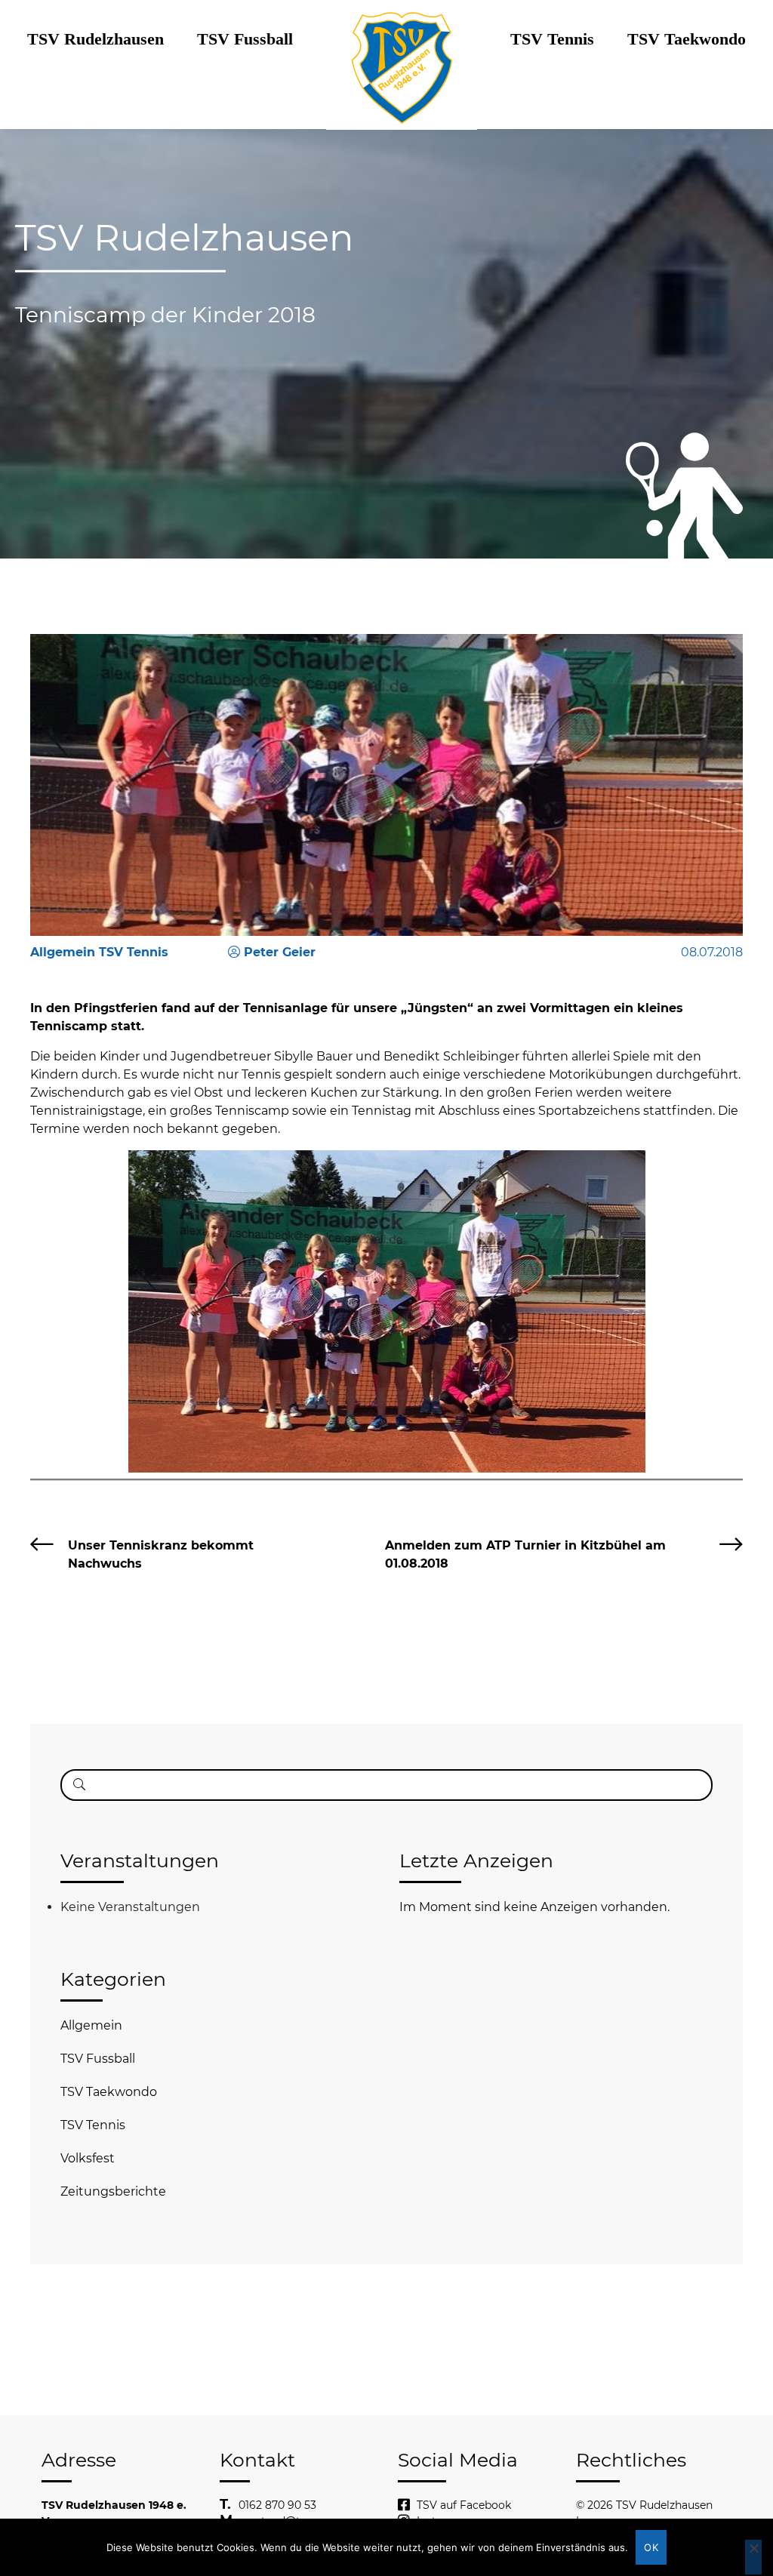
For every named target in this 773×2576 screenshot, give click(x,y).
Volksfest (88, 2158)
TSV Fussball (245, 39)
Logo (402, 39)
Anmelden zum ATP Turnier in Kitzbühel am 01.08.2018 (525, 1554)
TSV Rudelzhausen (95, 39)
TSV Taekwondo (687, 39)
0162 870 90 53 (277, 2505)
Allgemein (91, 2025)
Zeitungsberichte (113, 2191)
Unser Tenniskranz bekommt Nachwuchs (161, 1554)
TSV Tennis (552, 39)
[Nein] (753, 2557)
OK (651, 2547)
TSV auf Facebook (464, 2505)
